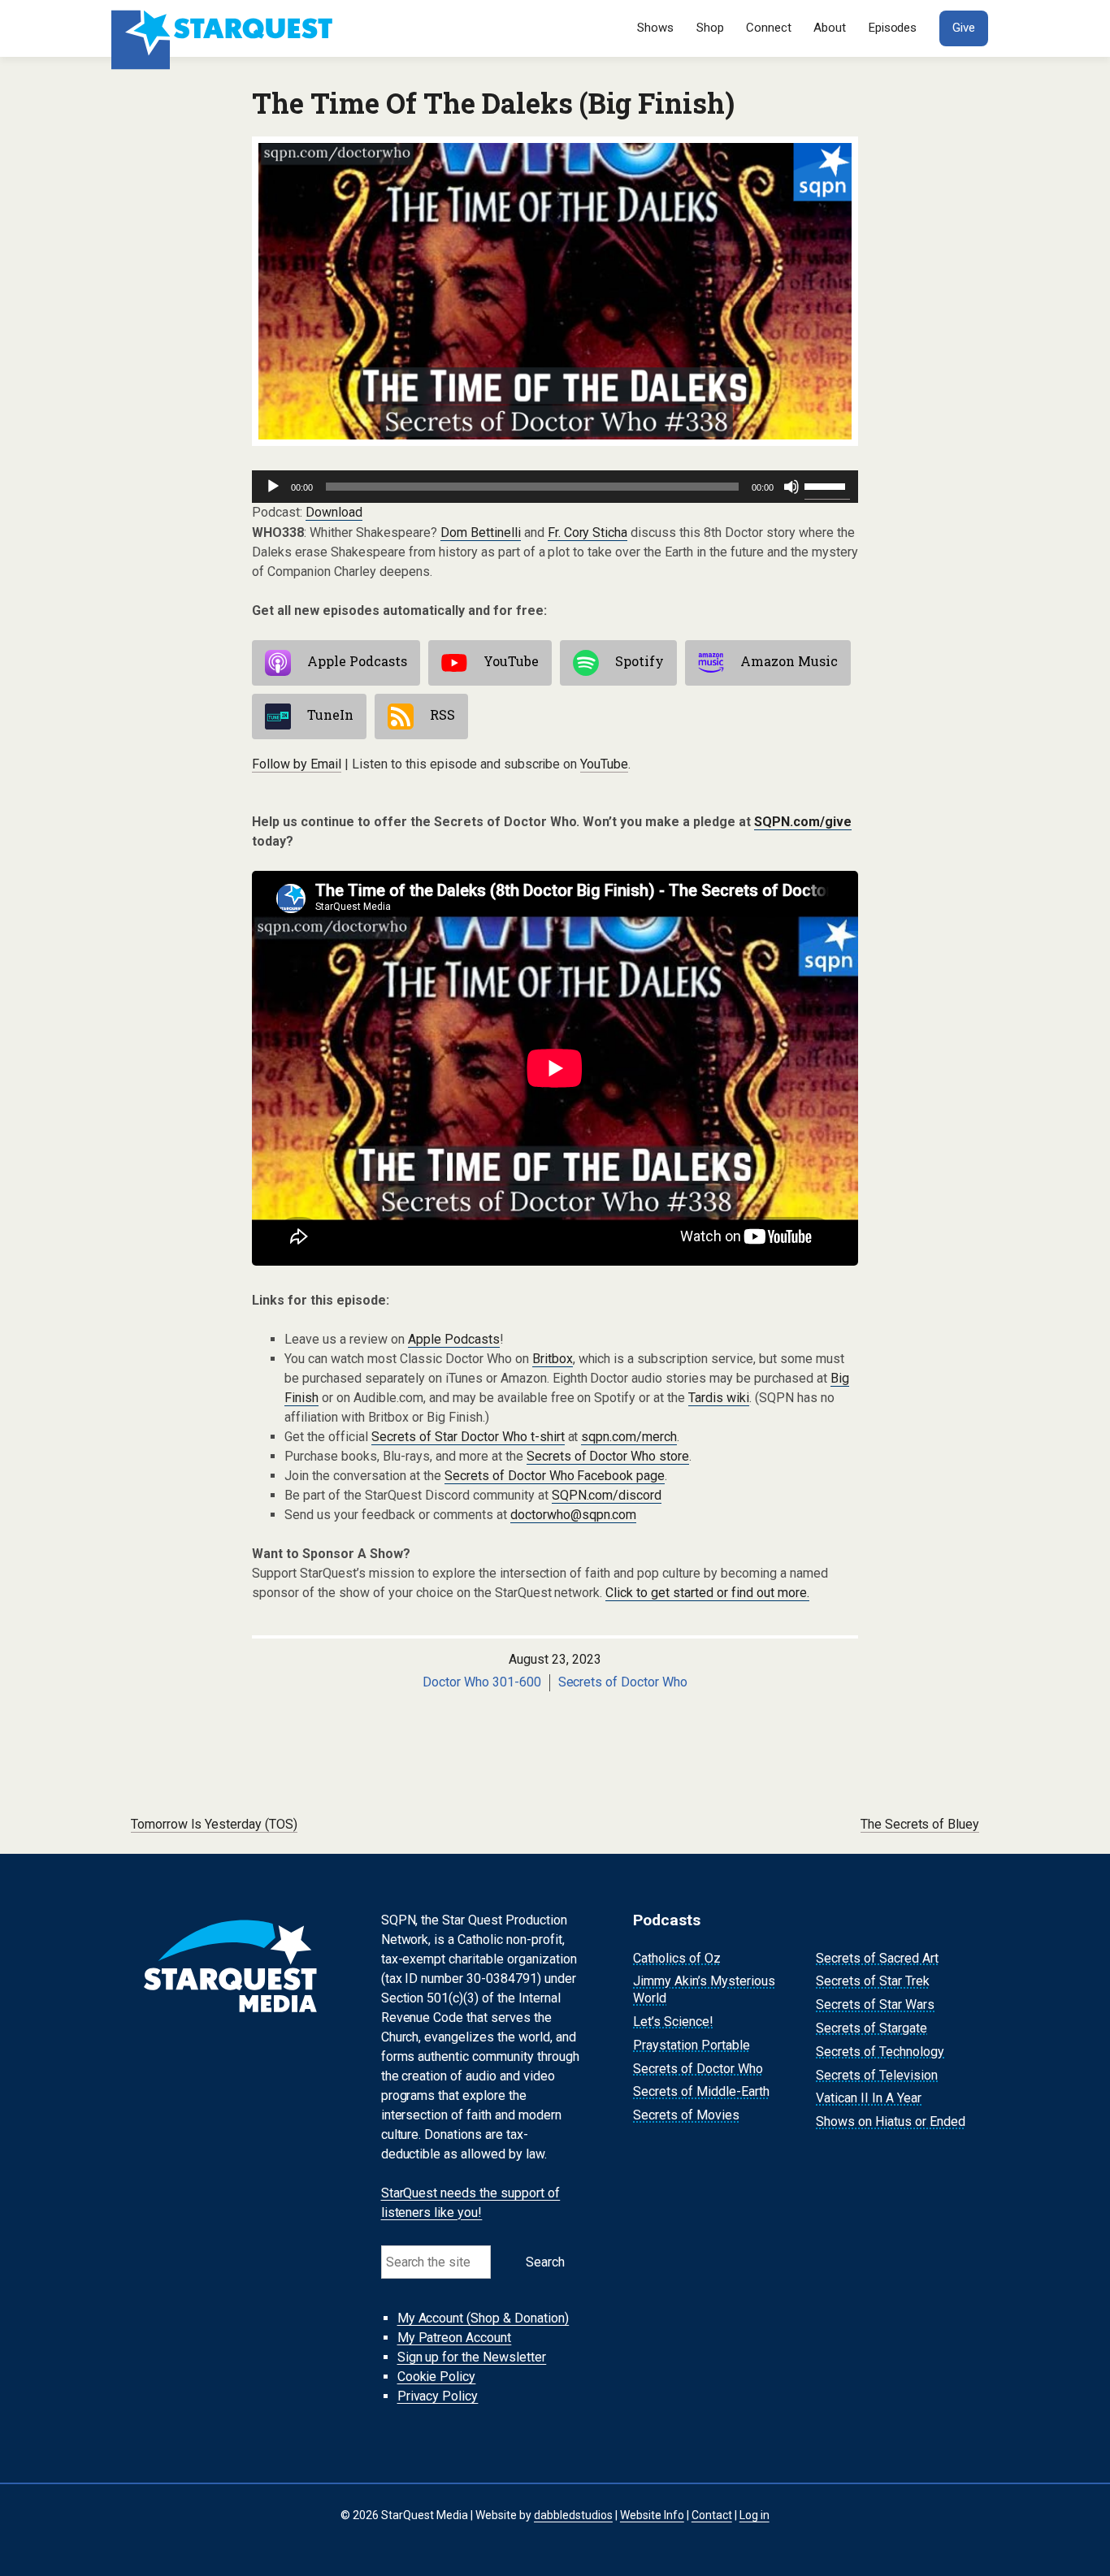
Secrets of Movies (686, 2115)
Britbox (553, 1359)
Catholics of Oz (677, 1958)
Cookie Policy (437, 2377)
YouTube (511, 661)
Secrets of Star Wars (875, 2005)
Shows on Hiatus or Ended (891, 2121)
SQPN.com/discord (607, 1495)
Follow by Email (297, 764)
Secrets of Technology (880, 2052)
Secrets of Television (877, 2075)
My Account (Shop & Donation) (483, 2318)
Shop (710, 28)
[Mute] (791, 487)
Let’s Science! (673, 2022)
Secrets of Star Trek (873, 1982)
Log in (754, 2515)
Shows (655, 28)
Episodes (893, 28)
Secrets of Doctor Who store (608, 1456)
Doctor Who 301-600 (482, 1682)
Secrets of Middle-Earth (701, 2092)
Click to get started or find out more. (707, 1593)
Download (334, 512)
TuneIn (330, 714)
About (830, 28)
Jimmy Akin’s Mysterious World (704, 1990)
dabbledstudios (573, 2515)
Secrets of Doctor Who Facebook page (555, 1476)
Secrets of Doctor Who (623, 1682)
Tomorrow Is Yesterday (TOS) (215, 1824)
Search (545, 2262)
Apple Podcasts (357, 661)
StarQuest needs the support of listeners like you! (471, 2203)
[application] (555, 487)
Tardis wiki (719, 1398)
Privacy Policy (438, 2396)
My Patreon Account (455, 2338)
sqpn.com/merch (629, 1437)
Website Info (652, 2515)
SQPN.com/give (803, 822)
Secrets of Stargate (872, 2028)
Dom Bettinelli (481, 533)
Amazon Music (789, 661)
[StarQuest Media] (224, 28)
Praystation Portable (692, 2045)
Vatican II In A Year (869, 2099)
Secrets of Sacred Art (877, 1958)
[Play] (273, 487)
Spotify (640, 661)
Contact (712, 2515)
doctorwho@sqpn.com (574, 1515)
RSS (442, 714)
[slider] (827, 485)
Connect (769, 28)
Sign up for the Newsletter (472, 2357)
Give (964, 28)
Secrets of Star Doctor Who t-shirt (468, 1437)
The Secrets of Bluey (920, 1824)
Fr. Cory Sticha (588, 533)
